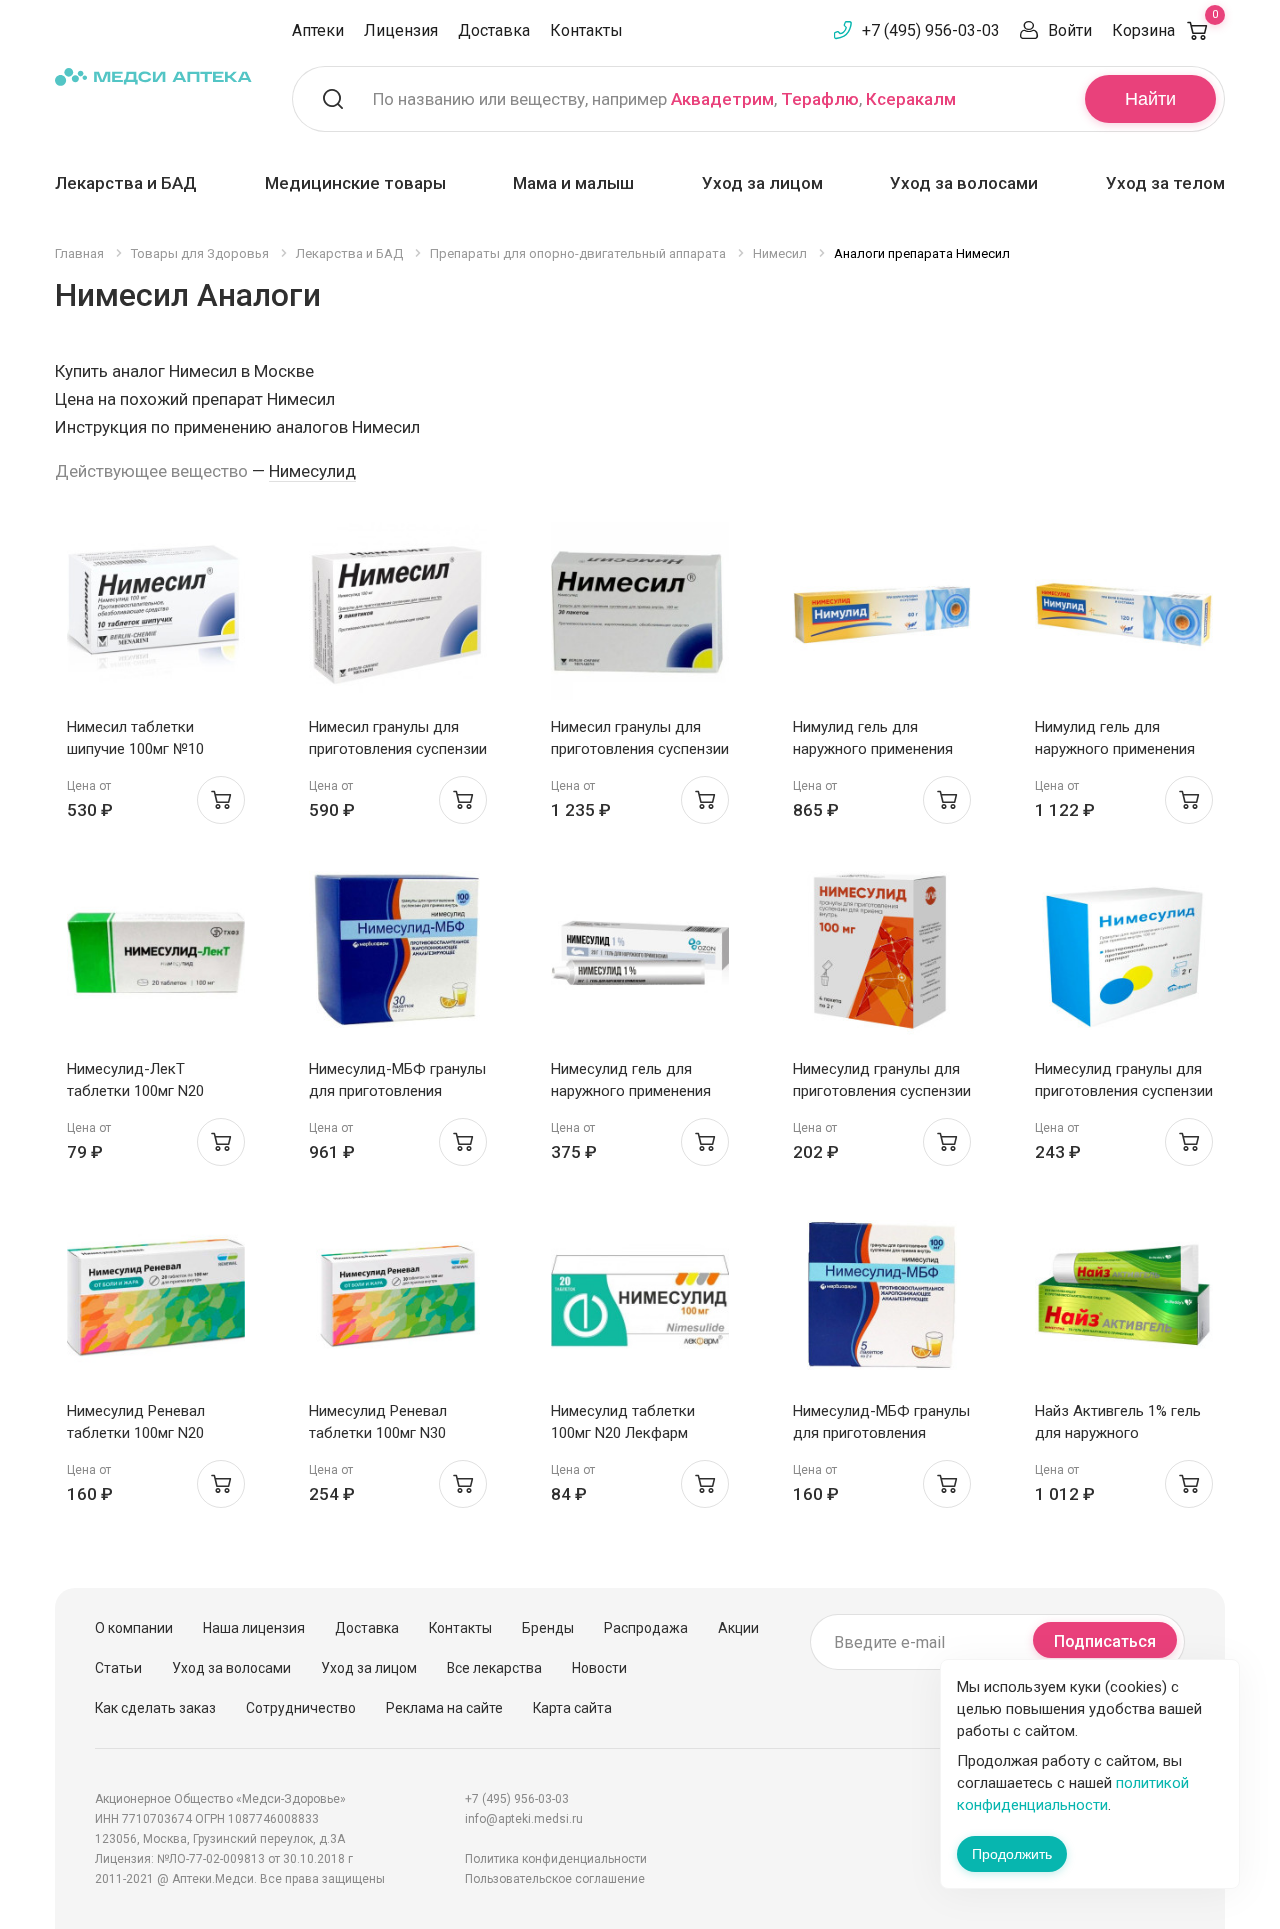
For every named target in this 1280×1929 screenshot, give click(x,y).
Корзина (1165, 30)
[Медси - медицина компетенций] (153, 76)
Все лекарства (494, 1668)
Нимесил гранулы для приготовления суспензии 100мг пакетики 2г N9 (398, 749)
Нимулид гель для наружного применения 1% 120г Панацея (1115, 749)
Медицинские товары (355, 183)
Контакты (586, 30)
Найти (1150, 99)
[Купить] (221, 800)
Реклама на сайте (444, 1708)
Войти (1070, 30)
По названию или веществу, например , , (664, 99)
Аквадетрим (722, 99)
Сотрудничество (301, 1708)
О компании (134, 1628)
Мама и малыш (573, 183)
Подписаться (1105, 1641)
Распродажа (646, 1628)
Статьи (118, 1668)
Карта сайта (572, 1708)
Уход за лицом (762, 183)
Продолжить (1012, 1854)
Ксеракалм (911, 99)
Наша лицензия (254, 1628)
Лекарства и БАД (126, 183)
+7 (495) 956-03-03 (931, 30)
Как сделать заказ (155, 1708)
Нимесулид (312, 471)
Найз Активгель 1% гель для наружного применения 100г (1118, 1433)
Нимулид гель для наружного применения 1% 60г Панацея (873, 749)
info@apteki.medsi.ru (524, 1819)
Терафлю (820, 99)
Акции (738, 1628)
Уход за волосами (964, 183)
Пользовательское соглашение (555, 1879)
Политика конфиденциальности (556, 1859)
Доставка (494, 30)
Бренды (548, 1628)
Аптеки (318, 30)
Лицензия (401, 30)
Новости (599, 1668)
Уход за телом (1165, 183)
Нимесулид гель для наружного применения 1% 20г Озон (631, 1091)
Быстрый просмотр (156, 616)
